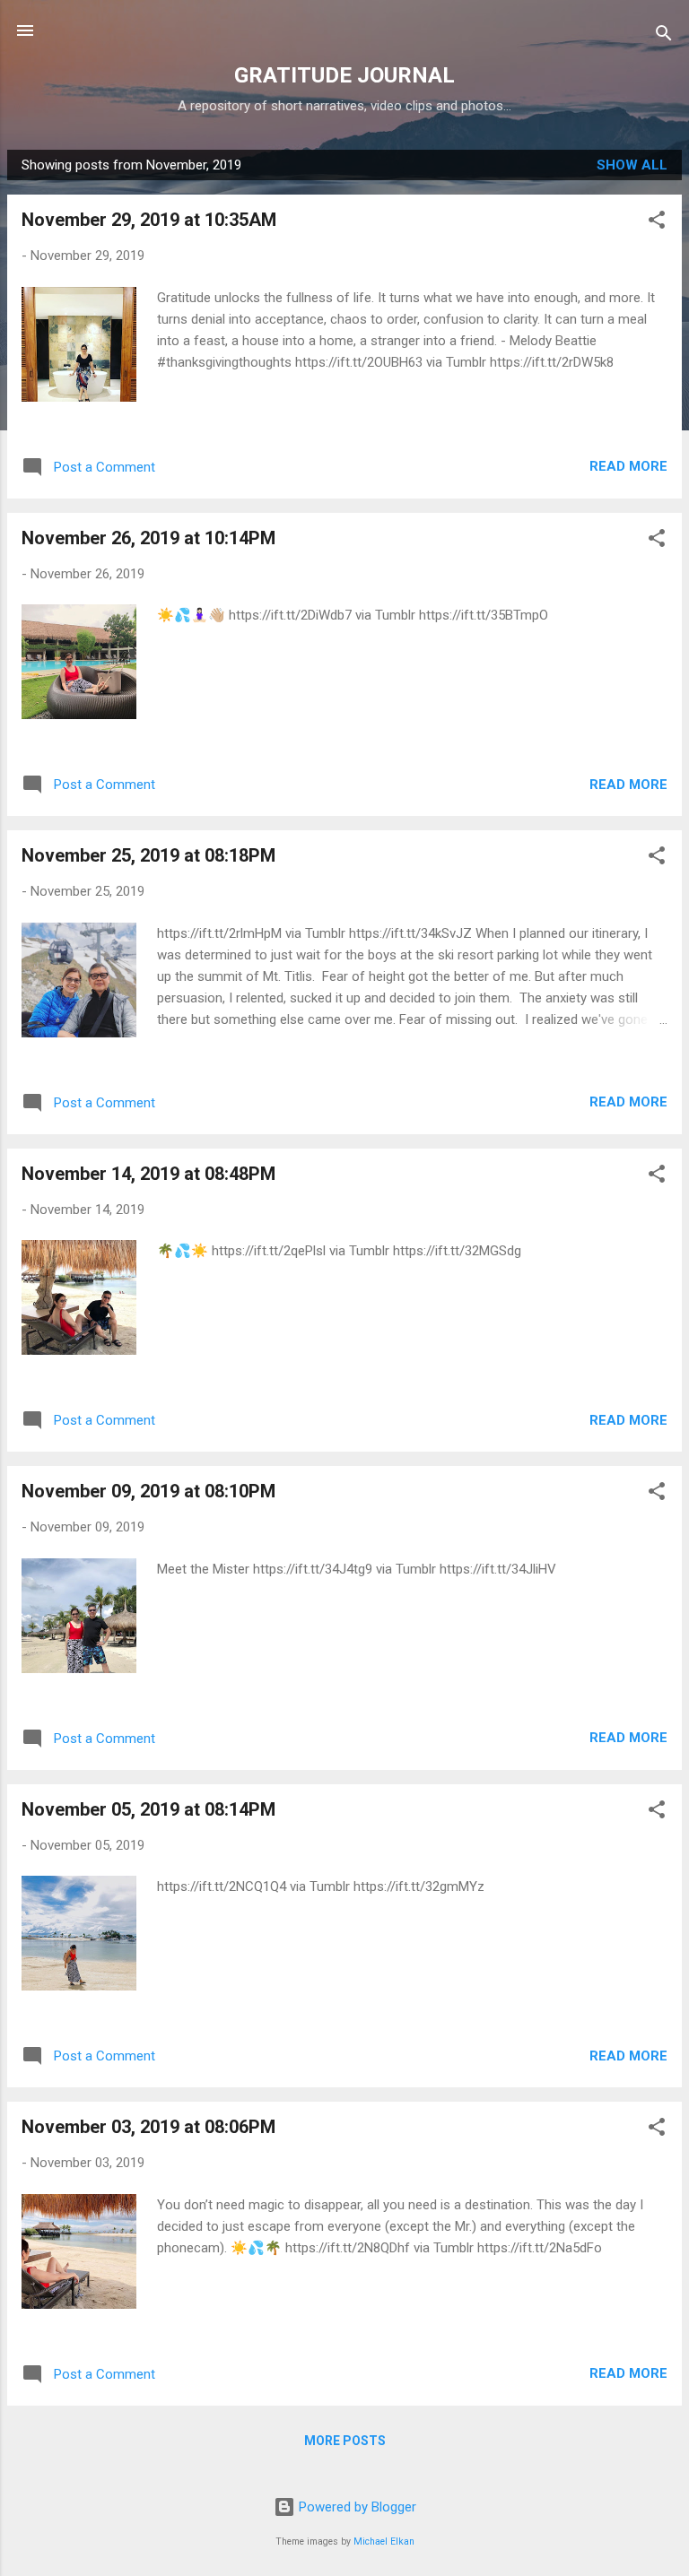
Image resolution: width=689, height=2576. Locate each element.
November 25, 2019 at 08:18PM (148, 855)
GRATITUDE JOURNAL (344, 75)
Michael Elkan (384, 2541)
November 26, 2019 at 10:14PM (148, 538)
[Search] (664, 36)
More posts (345, 2441)
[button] (657, 223)
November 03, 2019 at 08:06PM (148, 2127)
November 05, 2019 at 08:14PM (148, 1809)
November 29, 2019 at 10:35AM (149, 220)
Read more (628, 466)
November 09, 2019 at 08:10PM (148, 1491)
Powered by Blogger (356, 2507)
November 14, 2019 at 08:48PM (148, 1174)
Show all (632, 165)
